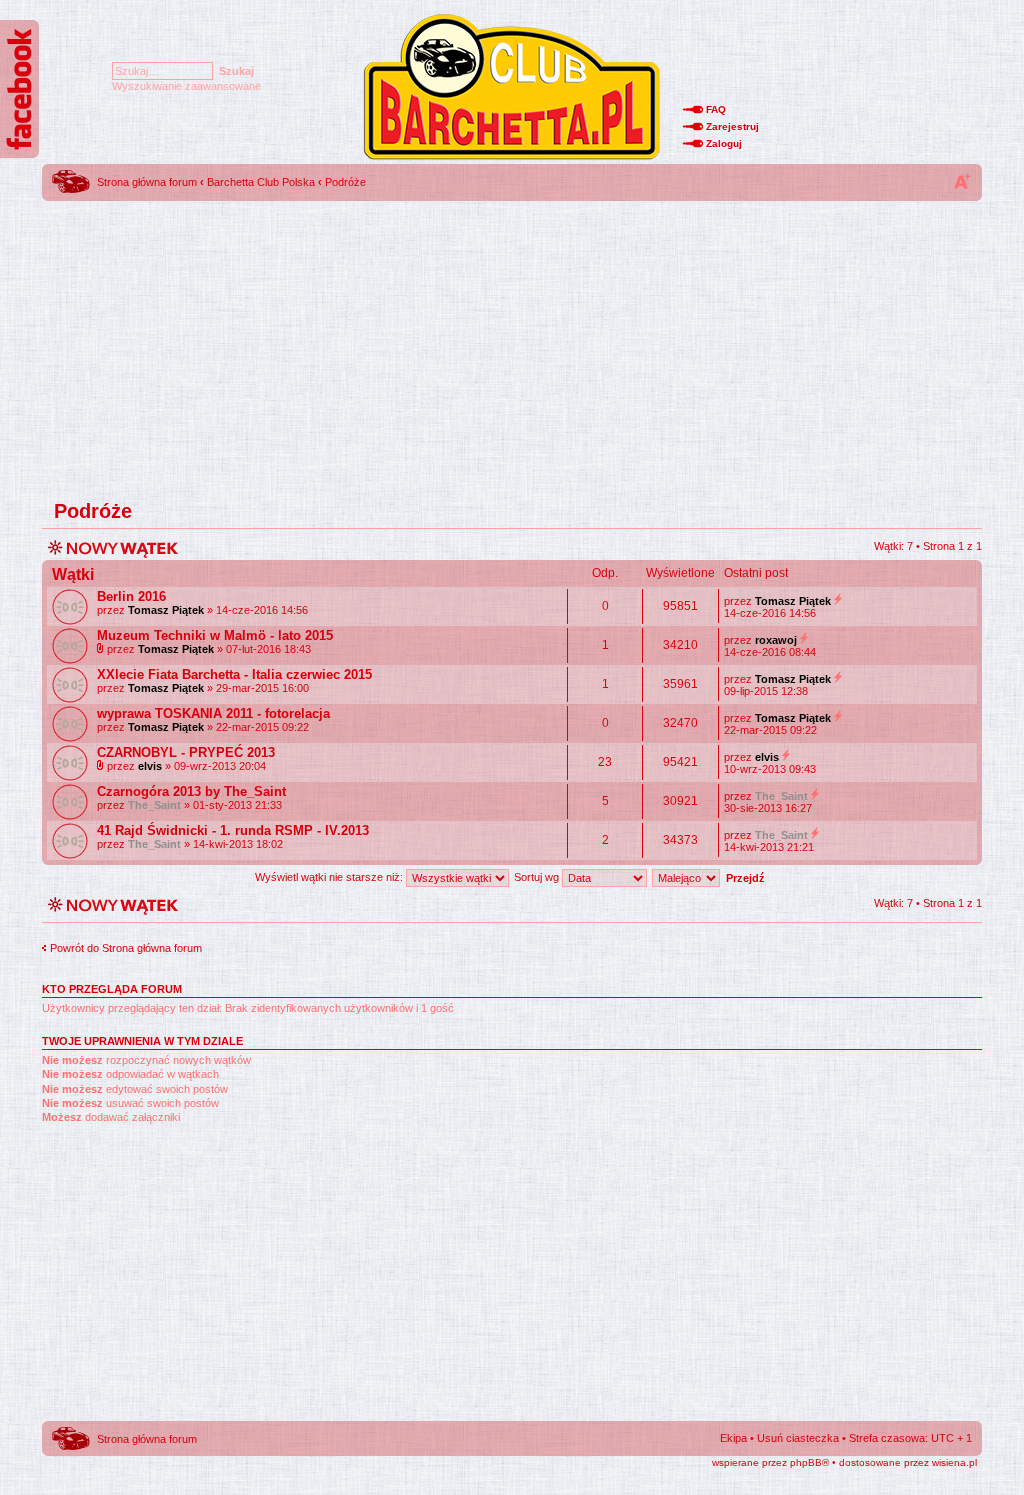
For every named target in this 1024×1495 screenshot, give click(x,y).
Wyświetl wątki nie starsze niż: (330, 877)
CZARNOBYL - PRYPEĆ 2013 (186, 752)
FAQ (716, 109)
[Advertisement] (512, 345)
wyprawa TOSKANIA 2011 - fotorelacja (213, 713)
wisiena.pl (954, 1462)
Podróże (345, 182)
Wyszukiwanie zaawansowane (186, 86)
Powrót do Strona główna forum (126, 948)
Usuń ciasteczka (798, 1438)
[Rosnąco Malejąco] (711, 877)
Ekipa (733, 1438)
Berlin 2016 (131, 596)
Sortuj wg (538, 877)
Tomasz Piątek (166, 610)
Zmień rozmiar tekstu (962, 181)
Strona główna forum (147, 182)
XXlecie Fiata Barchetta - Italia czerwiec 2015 (234, 674)
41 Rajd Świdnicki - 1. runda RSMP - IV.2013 (233, 830)
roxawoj (776, 640)
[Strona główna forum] (512, 158)
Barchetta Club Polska (261, 182)
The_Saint (154, 805)
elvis (150, 766)
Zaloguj (724, 143)
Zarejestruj (732, 126)
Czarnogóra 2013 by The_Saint (191, 791)
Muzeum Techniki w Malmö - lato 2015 (215, 635)
